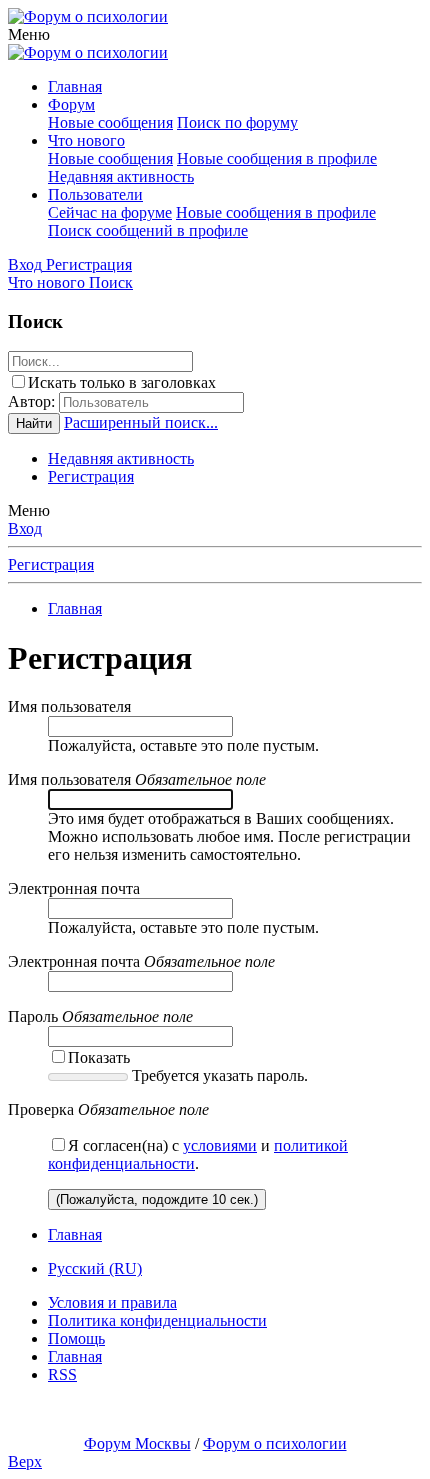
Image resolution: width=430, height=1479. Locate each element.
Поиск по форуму (237, 122)
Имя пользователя (69, 706)
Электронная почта (74, 888)
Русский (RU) (95, 1268)
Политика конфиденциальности (157, 1320)
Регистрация (91, 476)
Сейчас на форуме (110, 212)
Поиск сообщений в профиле (148, 230)
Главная (75, 86)
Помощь (76, 1338)
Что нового (86, 140)
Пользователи (95, 194)
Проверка (41, 1109)
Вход (25, 528)
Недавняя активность (121, 176)
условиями (220, 1145)
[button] (29, 34)
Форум (71, 104)
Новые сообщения (110, 122)
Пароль (33, 1016)
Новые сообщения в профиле (277, 158)
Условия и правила (112, 1302)
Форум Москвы (137, 1443)
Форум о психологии (275, 1443)
